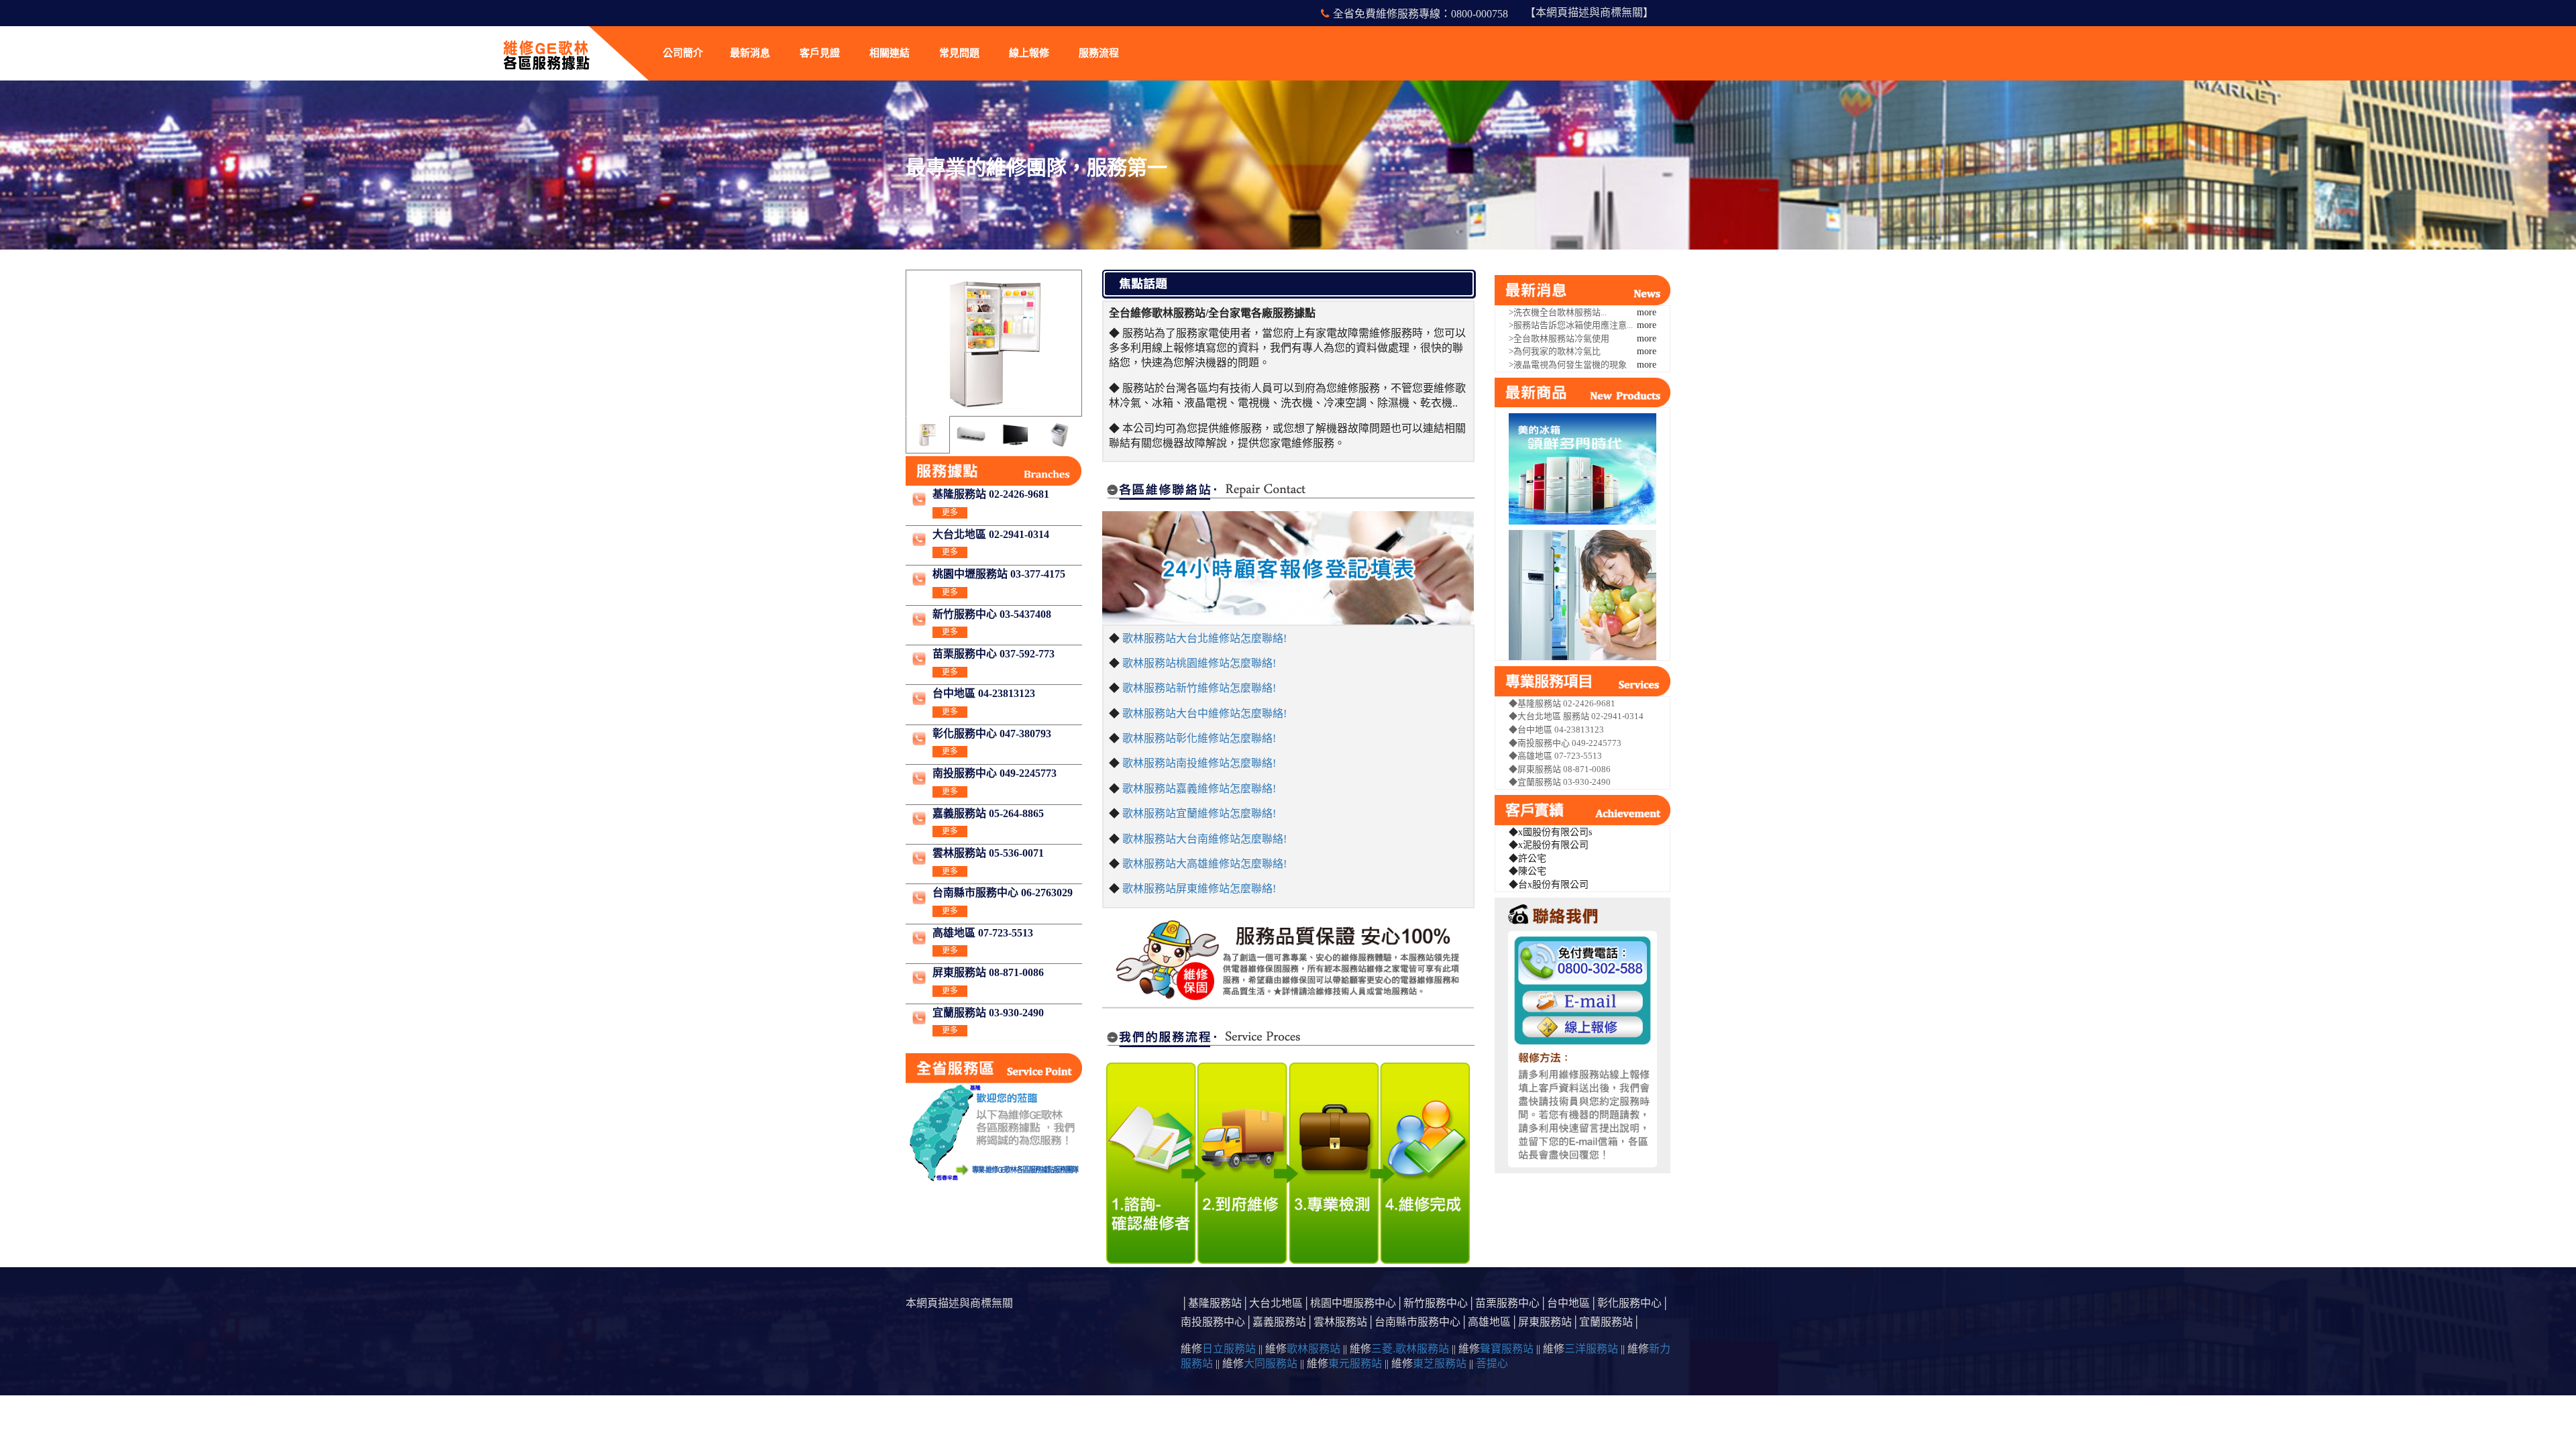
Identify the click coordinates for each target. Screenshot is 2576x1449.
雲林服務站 (1340, 1322)
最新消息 (750, 53)
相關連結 (890, 53)
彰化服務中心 (1629, 1303)
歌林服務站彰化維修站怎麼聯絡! (1199, 738)
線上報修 (1029, 53)
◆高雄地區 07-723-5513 (1555, 756)
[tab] (927, 435)
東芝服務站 (1440, 1363)
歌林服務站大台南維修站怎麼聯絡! (1204, 839)
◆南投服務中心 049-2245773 (1565, 743)
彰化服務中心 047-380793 (992, 734)
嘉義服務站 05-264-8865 (988, 813)
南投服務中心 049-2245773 (995, 773)
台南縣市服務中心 (1417, 1322)
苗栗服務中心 (1507, 1303)
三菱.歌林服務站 (1410, 1349)
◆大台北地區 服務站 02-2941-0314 (1576, 716)
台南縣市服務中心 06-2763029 (1003, 893)
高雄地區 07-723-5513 (983, 933)
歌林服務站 (1313, 1349)
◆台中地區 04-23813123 (1556, 730)
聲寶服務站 (1507, 1349)
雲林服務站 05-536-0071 (988, 853)
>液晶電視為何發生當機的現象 (1568, 365)
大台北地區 (1276, 1303)
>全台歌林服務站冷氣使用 (1559, 338)
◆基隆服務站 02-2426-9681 (1562, 703)
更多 (950, 513)
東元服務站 (1355, 1363)
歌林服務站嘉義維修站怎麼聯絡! (1199, 789)
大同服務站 (1271, 1363)
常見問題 (959, 53)
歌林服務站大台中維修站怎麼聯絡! (1204, 713)
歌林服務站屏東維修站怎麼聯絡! (1199, 889)
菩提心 (1492, 1363)
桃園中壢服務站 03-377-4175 (999, 574)
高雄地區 (1489, 1322)
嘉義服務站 (1279, 1322)
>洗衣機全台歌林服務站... (1558, 312)
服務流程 (1099, 53)
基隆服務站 (1215, 1303)
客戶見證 (820, 53)
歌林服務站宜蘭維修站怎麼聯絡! (1199, 813)
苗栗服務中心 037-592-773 (994, 654)
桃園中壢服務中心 (1353, 1303)
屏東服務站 (1545, 1322)
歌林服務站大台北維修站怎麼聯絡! (1204, 638)
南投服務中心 (1213, 1322)
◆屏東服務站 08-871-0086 (1560, 769)
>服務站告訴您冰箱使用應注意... (1571, 325)
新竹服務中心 (1436, 1303)
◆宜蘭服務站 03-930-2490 (1560, 782)
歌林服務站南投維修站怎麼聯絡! (1199, 763)
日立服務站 (1229, 1349)
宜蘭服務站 (1606, 1322)
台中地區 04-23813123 (984, 693)
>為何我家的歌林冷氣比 (1555, 351)
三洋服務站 (1591, 1349)
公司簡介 (683, 53)
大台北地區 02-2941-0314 (991, 534)
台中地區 (1568, 1303)
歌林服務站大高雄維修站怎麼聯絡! (1204, 864)
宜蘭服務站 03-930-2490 (988, 1013)
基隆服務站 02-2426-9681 (991, 494)
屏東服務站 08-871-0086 (988, 972)
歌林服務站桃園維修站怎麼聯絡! (1199, 663)
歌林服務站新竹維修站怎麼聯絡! (1199, 688)
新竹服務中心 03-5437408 (992, 614)
